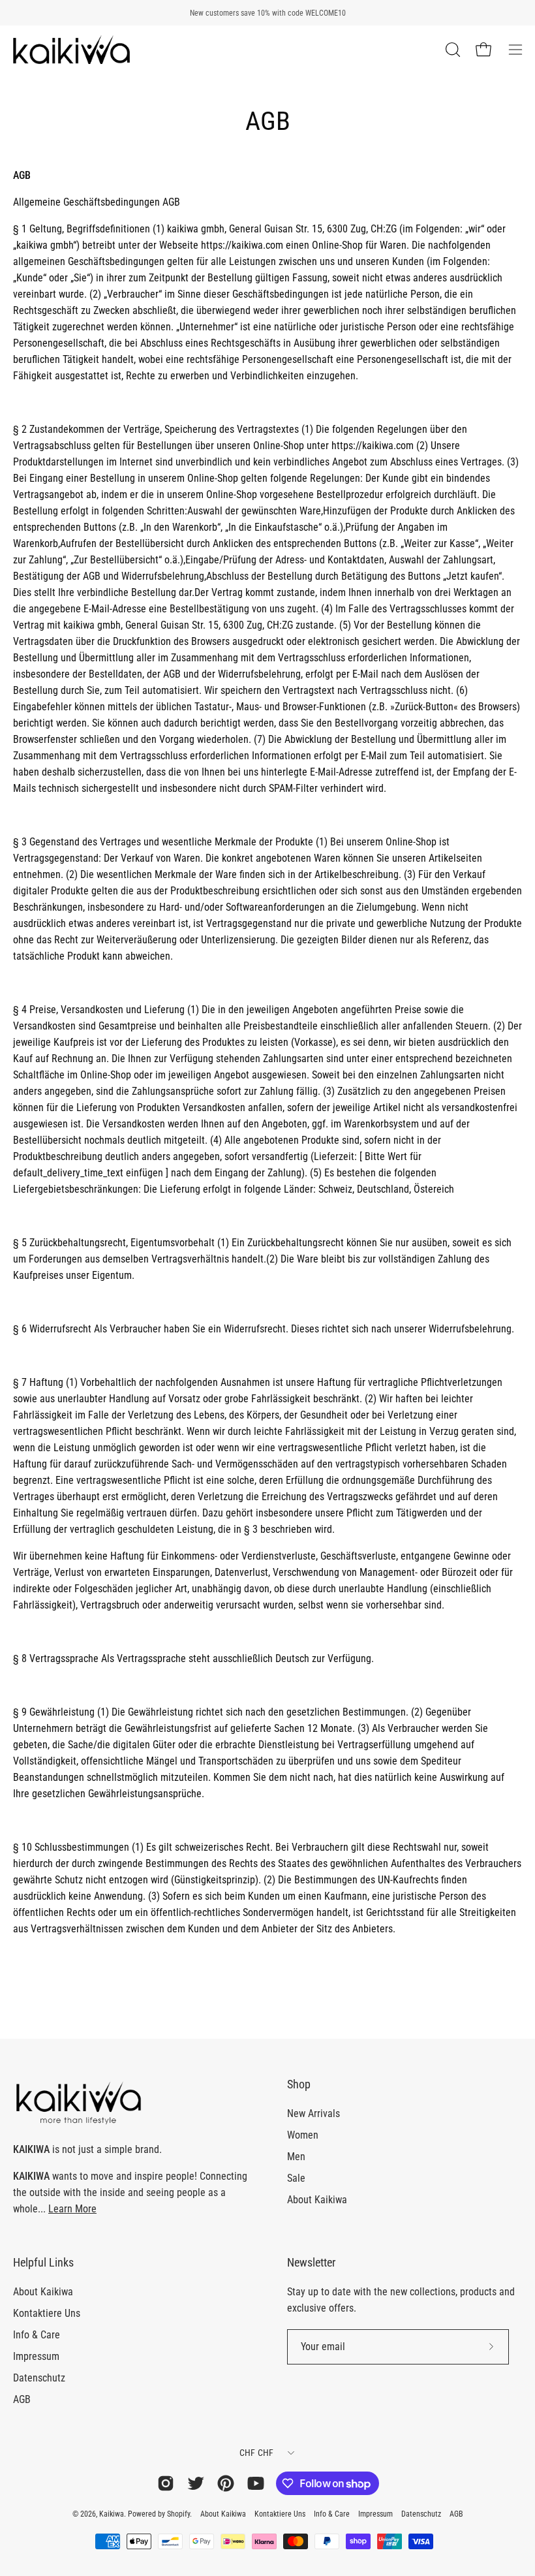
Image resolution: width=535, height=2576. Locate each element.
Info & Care (37, 2335)
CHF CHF (257, 2453)
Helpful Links (43, 2263)
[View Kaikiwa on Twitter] (196, 2483)
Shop (299, 2084)
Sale (296, 2178)
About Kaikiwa (317, 2200)
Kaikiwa (112, 2514)
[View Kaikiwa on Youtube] (256, 2483)
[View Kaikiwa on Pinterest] (226, 2483)
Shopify (178, 2514)
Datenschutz (39, 2378)
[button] (451, 50)
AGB (22, 2399)
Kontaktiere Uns (47, 2313)
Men (296, 2157)
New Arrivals (313, 2113)
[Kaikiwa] (72, 50)
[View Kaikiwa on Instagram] (166, 2483)
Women (303, 2135)
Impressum (36, 2356)
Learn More (72, 2209)
